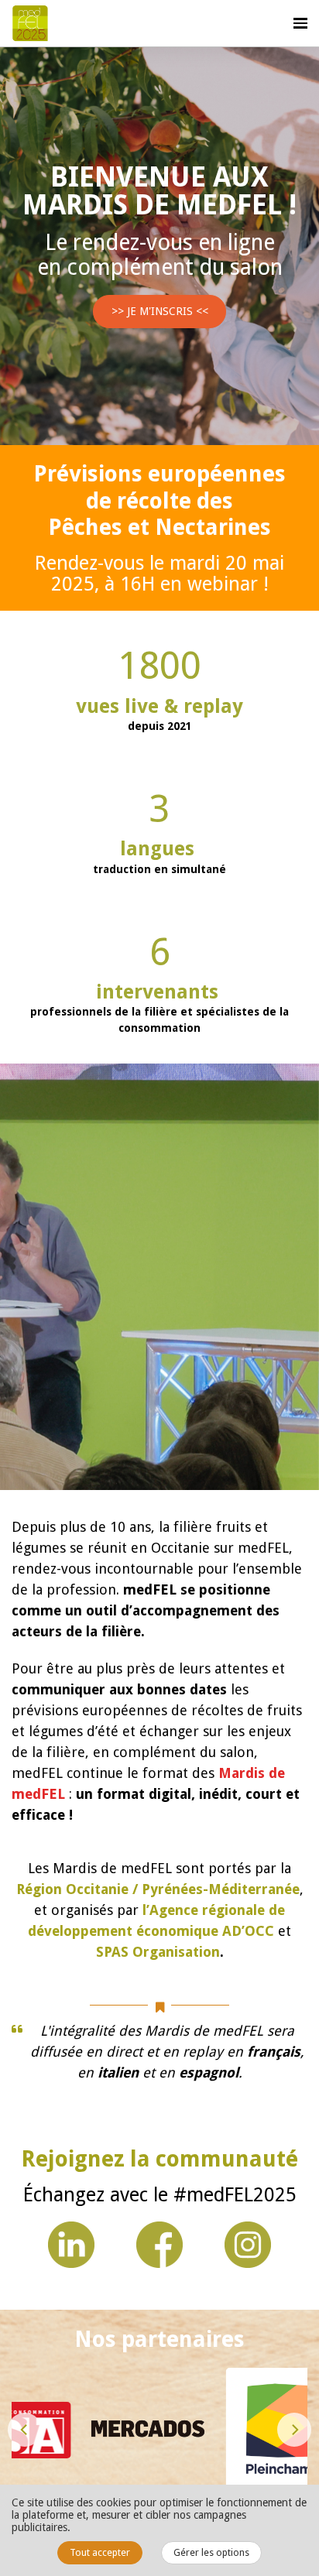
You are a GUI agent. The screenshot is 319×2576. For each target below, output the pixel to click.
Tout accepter (100, 2552)
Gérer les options (211, 2552)
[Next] (294, 2430)
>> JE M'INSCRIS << (160, 311)
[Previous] (25, 2430)
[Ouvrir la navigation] (300, 23)
